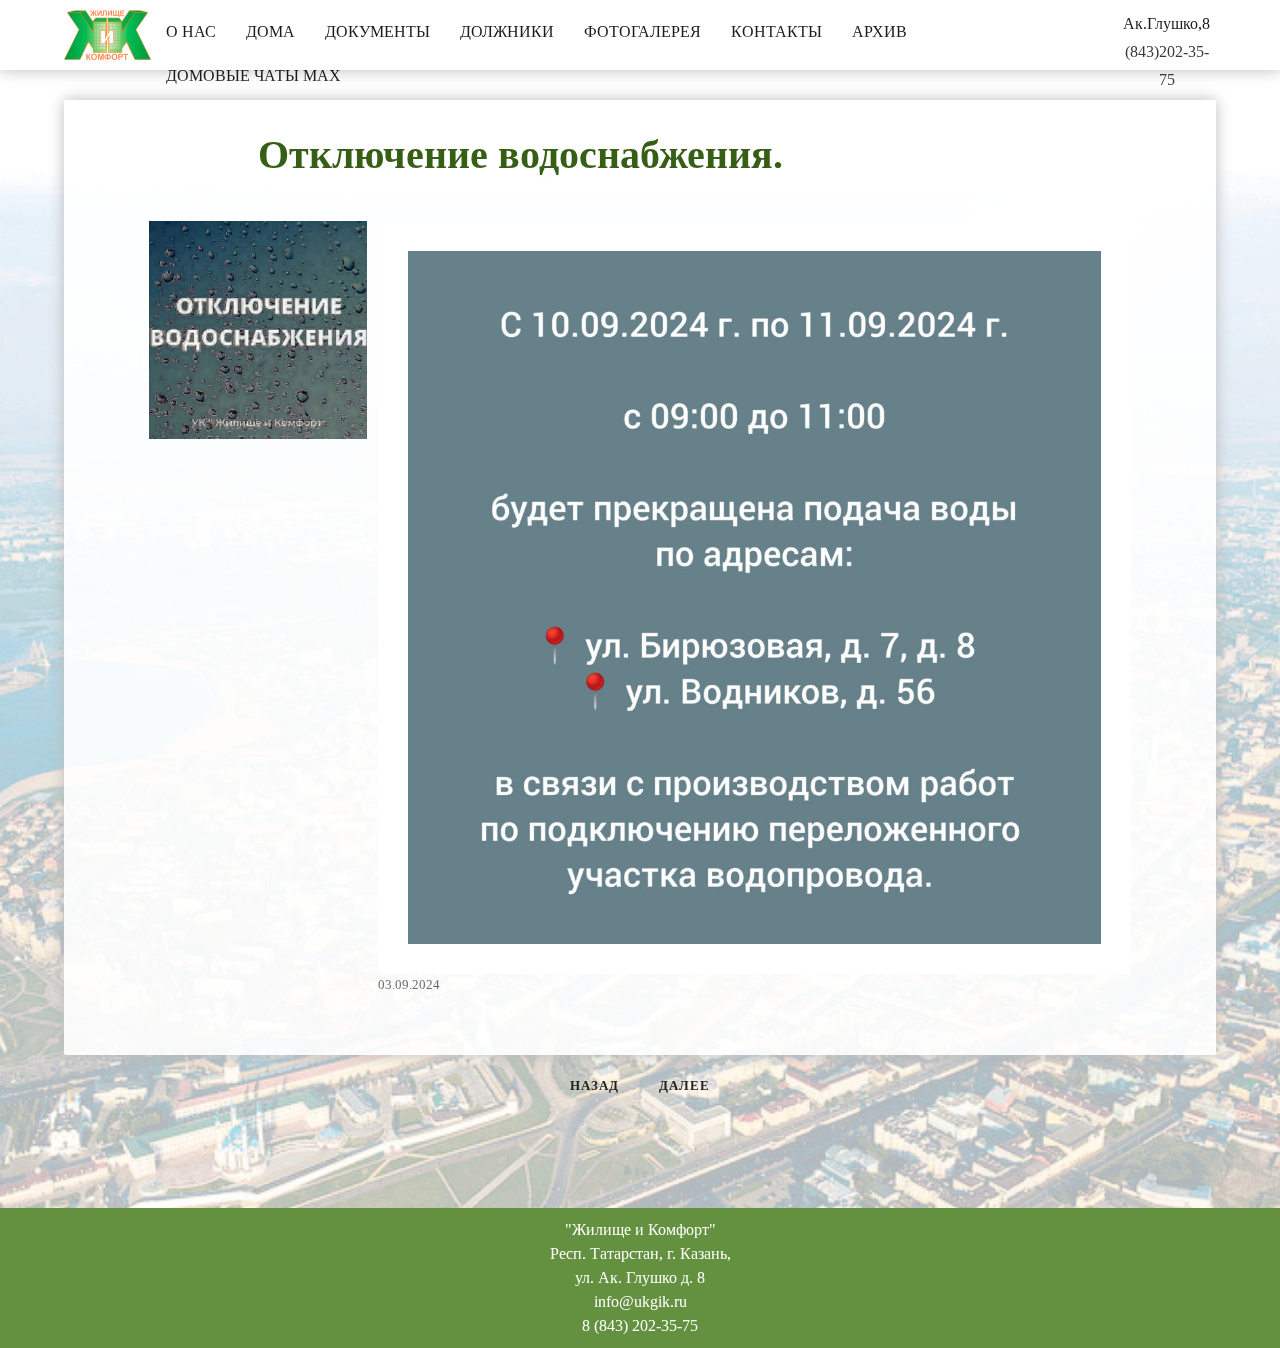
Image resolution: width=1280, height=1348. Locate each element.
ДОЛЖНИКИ (507, 31)
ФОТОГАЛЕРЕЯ (642, 31)
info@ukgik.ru (640, 1301)
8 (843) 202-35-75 (640, 1325)
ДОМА (270, 31)
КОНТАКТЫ (776, 31)
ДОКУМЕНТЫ (377, 31)
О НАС (191, 31)
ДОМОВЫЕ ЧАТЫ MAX (253, 75)
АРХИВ (879, 31)
